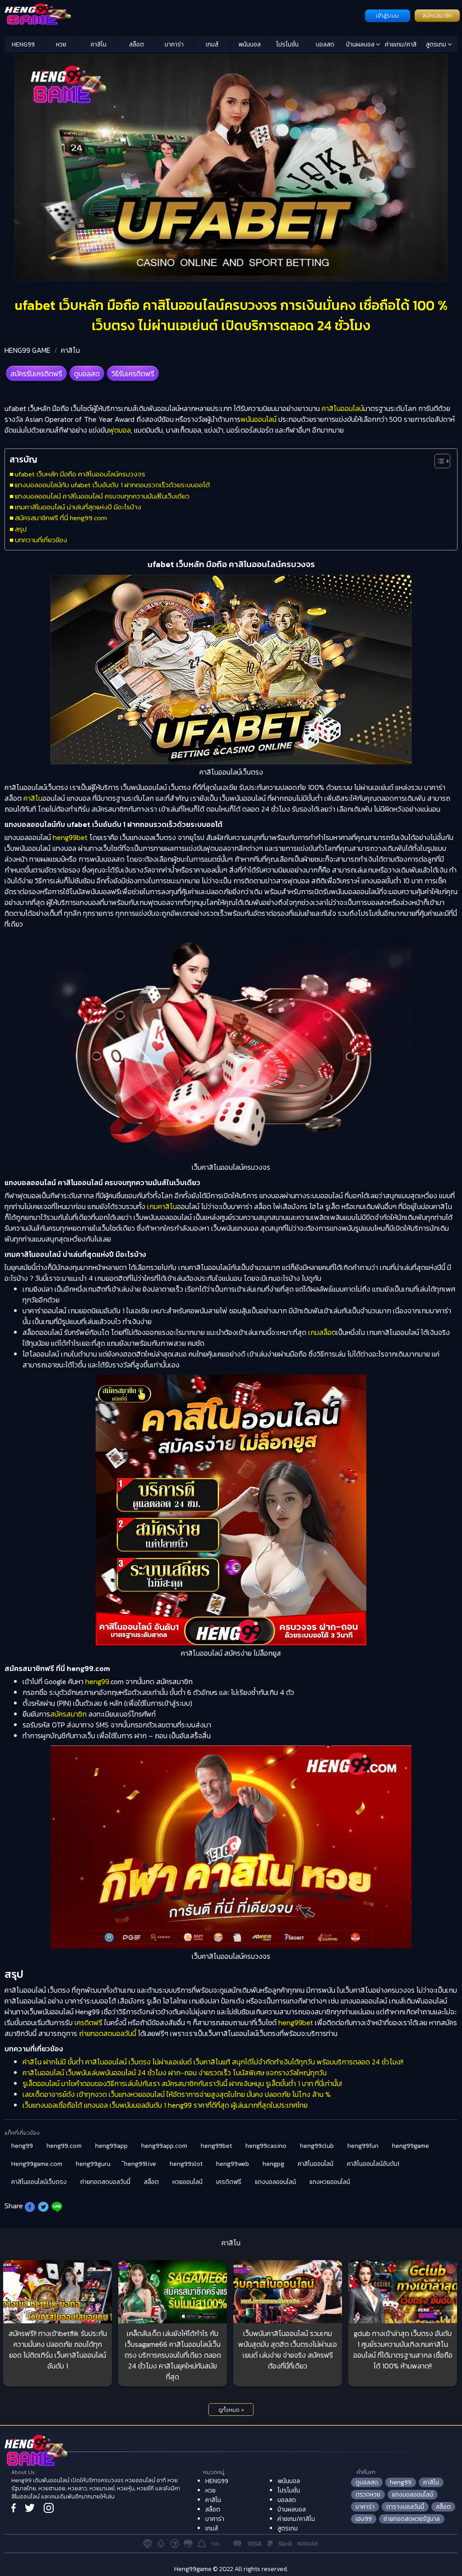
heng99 (97, 1681)
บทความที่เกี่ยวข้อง (41, 540)
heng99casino (266, 2146)
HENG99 (23, 44)
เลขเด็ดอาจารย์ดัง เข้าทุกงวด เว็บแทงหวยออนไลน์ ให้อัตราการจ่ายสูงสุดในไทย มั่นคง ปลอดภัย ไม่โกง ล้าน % (177, 2094)
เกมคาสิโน (162, 1206)
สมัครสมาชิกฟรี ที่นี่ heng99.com (61, 518)
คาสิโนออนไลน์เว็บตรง (39, 2182)
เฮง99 (364, 2519)
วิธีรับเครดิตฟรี (133, 374)
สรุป (21, 529)
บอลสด (325, 44)
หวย (61, 44)
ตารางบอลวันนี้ (405, 2507)
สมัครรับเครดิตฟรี (36, 374)
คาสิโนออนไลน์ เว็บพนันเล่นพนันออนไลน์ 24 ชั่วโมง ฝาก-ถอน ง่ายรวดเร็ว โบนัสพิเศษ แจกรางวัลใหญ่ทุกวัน (175, 2073)
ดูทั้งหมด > (231, 2410)
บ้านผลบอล (361, 44)
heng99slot (186, 2164)
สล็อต (136, 44)
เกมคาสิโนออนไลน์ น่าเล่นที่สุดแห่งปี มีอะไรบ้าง (78, 507)
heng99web (233, 2164)
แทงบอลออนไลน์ (275, 2182)
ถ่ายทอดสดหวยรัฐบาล (412, 2519)
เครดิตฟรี (88, 2022)
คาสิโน (99, 44)
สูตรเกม (437, 44)
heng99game (411, 2146)
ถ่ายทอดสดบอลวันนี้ (107, 2033)
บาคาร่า (174, 44)
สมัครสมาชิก (437, 16)
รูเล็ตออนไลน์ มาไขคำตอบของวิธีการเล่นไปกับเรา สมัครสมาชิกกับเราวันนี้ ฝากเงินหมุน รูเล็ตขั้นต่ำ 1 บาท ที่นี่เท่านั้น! (182, 2083)
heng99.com (64, 2146)
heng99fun (363, 2146)
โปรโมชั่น (287, 44)
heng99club (317, 2146)
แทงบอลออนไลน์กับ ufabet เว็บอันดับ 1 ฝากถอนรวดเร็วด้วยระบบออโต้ (112, 485)
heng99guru (93, 2164)
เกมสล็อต (322, 1332)
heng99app (111, 2146)
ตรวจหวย (368, 2495)
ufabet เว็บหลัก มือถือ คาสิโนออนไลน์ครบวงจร (80, 474)
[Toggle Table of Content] (438, 461)
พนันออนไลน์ (259, 419)
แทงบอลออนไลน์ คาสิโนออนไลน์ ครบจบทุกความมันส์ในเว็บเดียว (102, 496)
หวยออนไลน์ (187, 2182)
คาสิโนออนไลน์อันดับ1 (373, 2164)
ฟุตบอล (120, 430)
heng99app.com (164, 2146)
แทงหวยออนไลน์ (330, 2182)
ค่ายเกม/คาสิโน (401, 46)
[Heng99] (184, 15)
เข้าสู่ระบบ (387, 16)
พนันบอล (249, 44)
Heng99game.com (37, 2164)
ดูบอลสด (87, 374)
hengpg (273, 2164)
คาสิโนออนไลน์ (342, 408)
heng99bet (71, 837)
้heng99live (140, 2164)
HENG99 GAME (28, 350)
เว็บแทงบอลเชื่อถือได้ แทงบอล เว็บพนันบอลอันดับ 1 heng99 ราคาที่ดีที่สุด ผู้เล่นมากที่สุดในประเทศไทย (165, 2105)
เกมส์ (212, 44)
